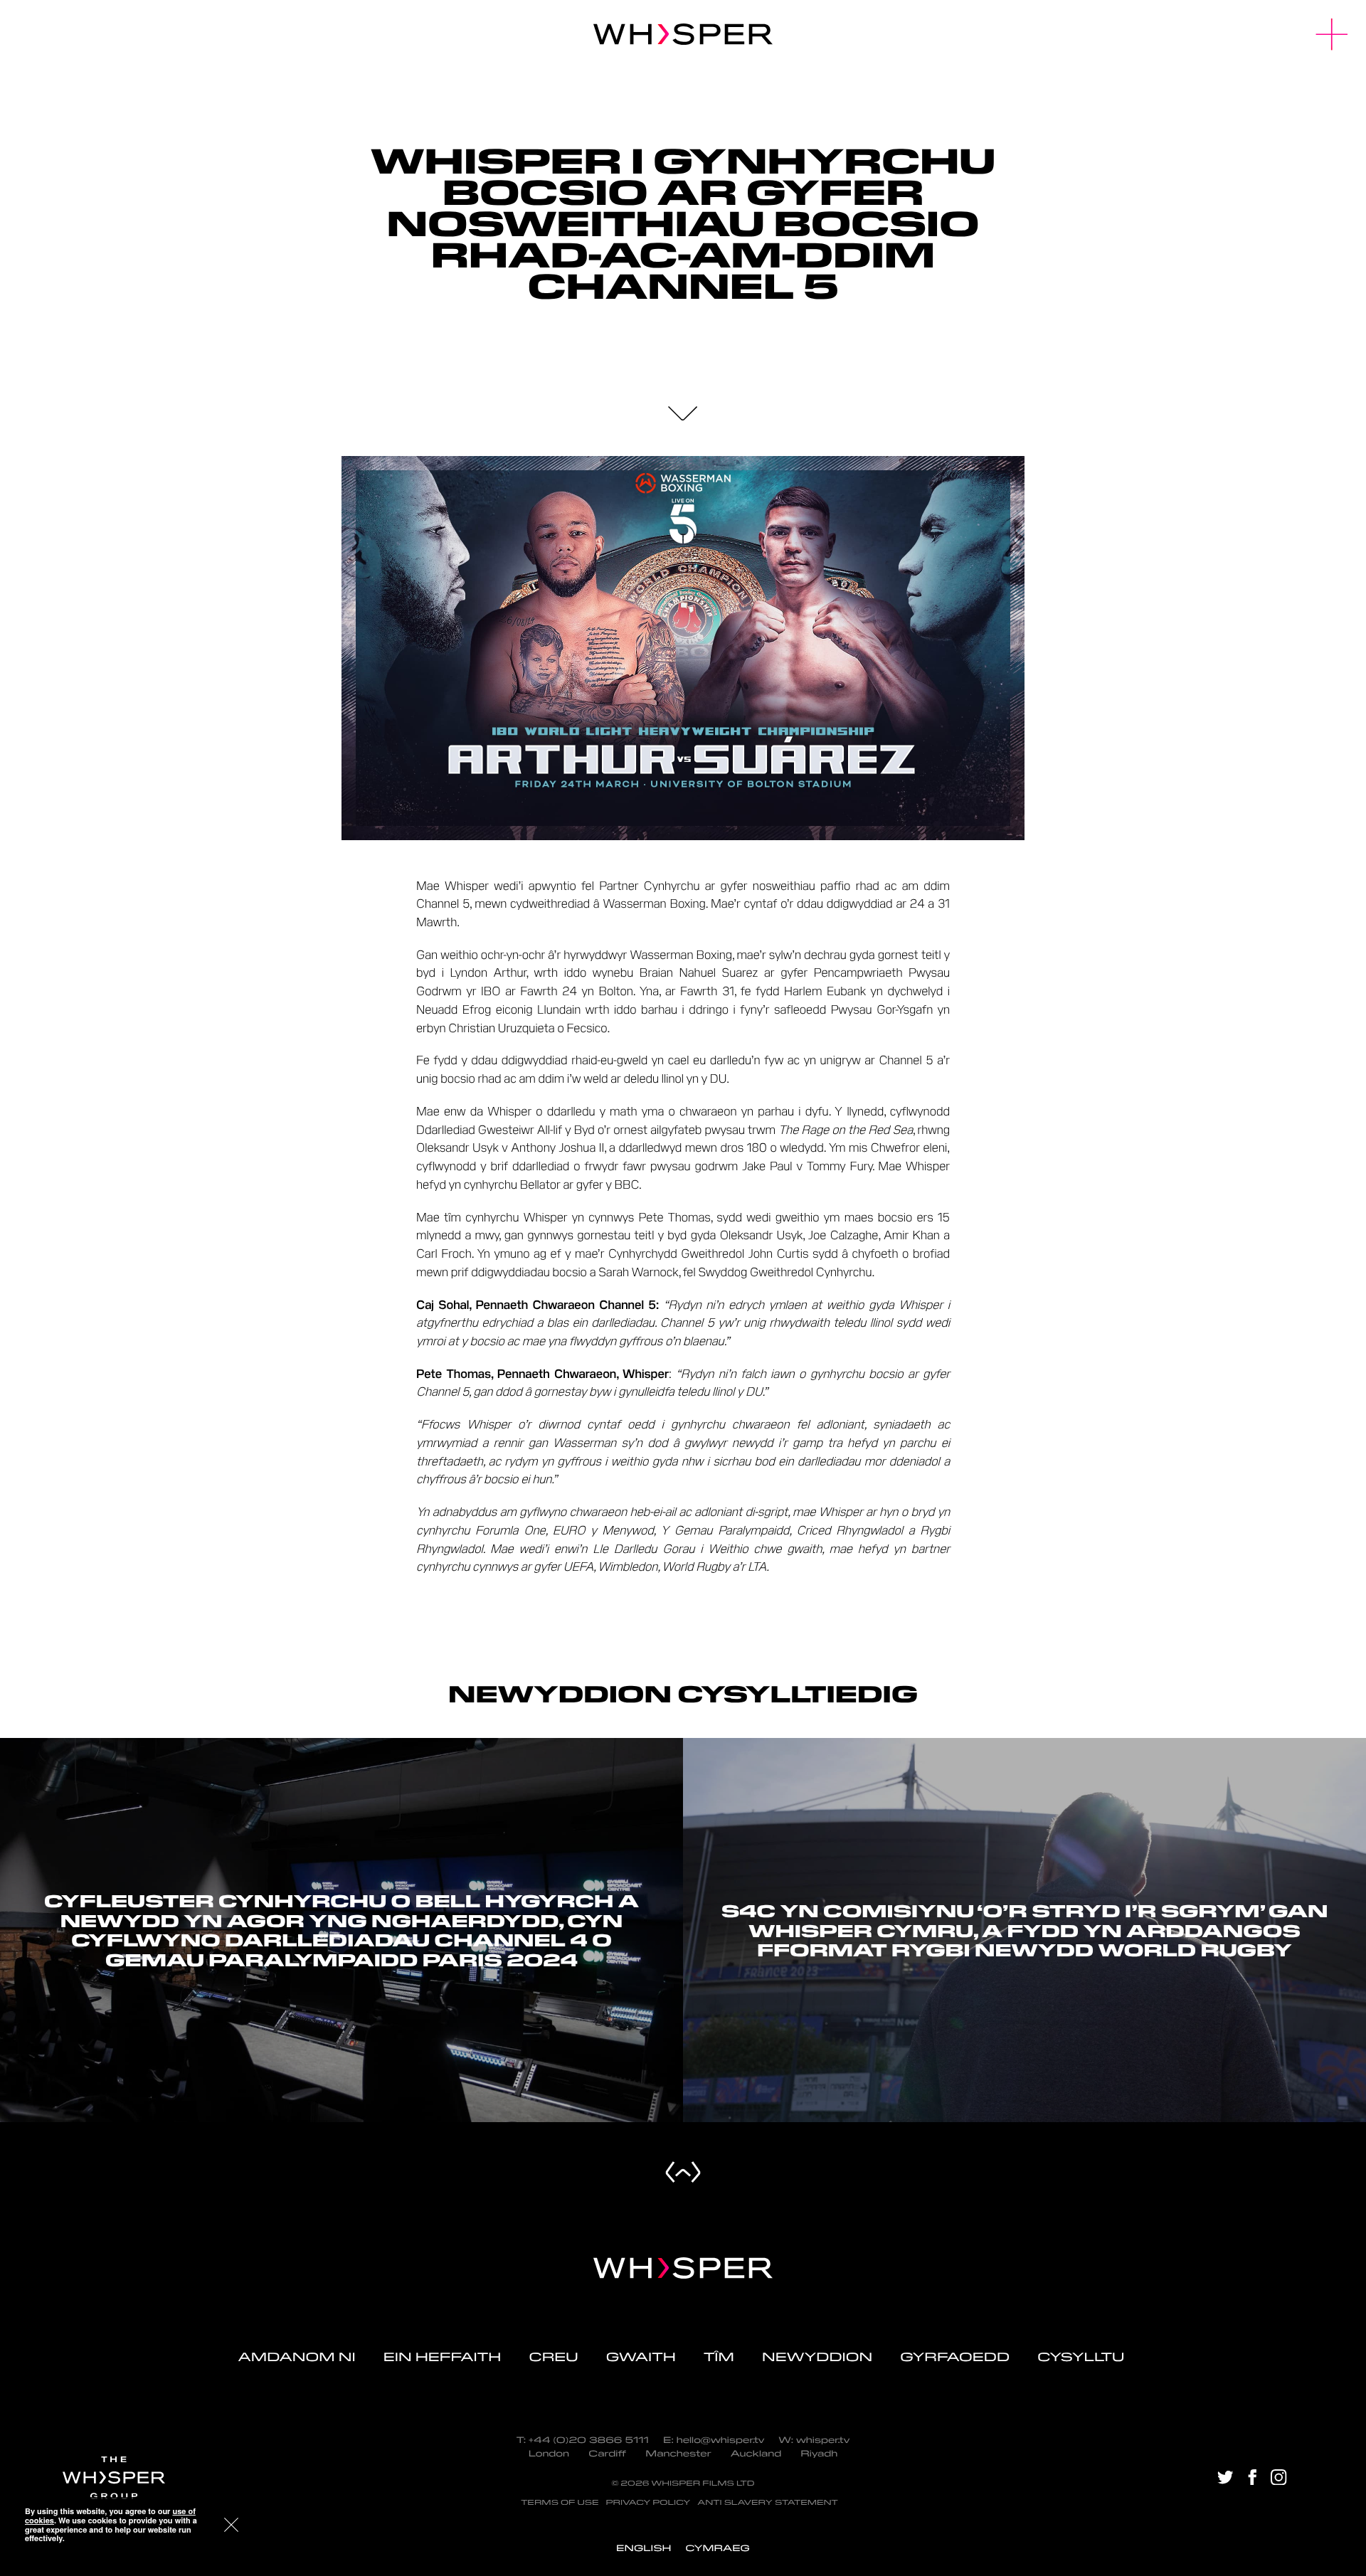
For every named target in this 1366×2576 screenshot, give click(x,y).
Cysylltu (1082, 2357)
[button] (1332, 35)
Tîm (719, 2357)
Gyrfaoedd (955, 2357)
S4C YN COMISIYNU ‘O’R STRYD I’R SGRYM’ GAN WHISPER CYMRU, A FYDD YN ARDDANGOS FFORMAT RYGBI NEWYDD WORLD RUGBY (1025, 1930)
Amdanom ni (297, 2357)
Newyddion (817, 2357)
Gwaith (641, 2357)
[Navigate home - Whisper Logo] (683, 2268)
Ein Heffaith (443, 2357)
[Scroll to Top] (683, 2172)
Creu (553, 2357)
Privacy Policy (648, 2502)
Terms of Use (560, 2502)
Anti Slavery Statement (768, 2502)
